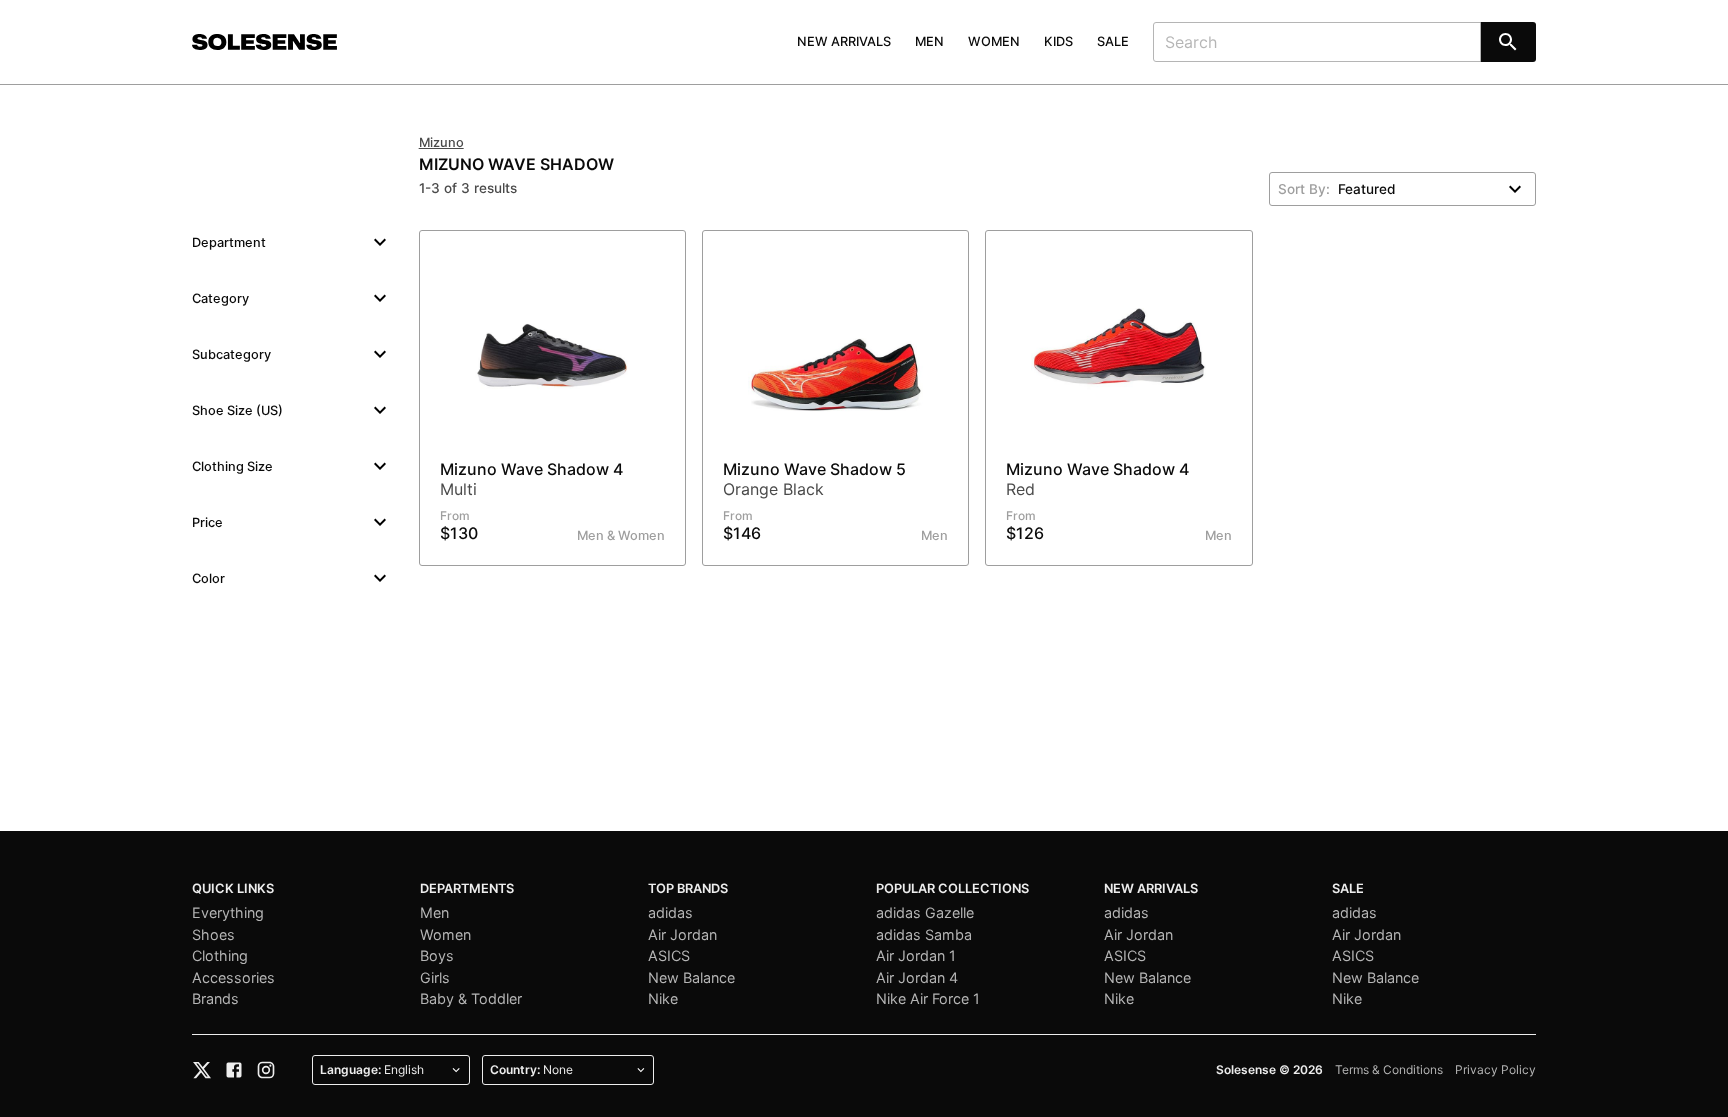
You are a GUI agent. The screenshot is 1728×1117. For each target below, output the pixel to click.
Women (994, 41)
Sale (1113, 41)
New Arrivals (844, 41)
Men (929, 41)
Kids (1058, 41)
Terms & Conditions (1389, 1069)
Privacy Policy (1495, 1069)
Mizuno (441, 142)
